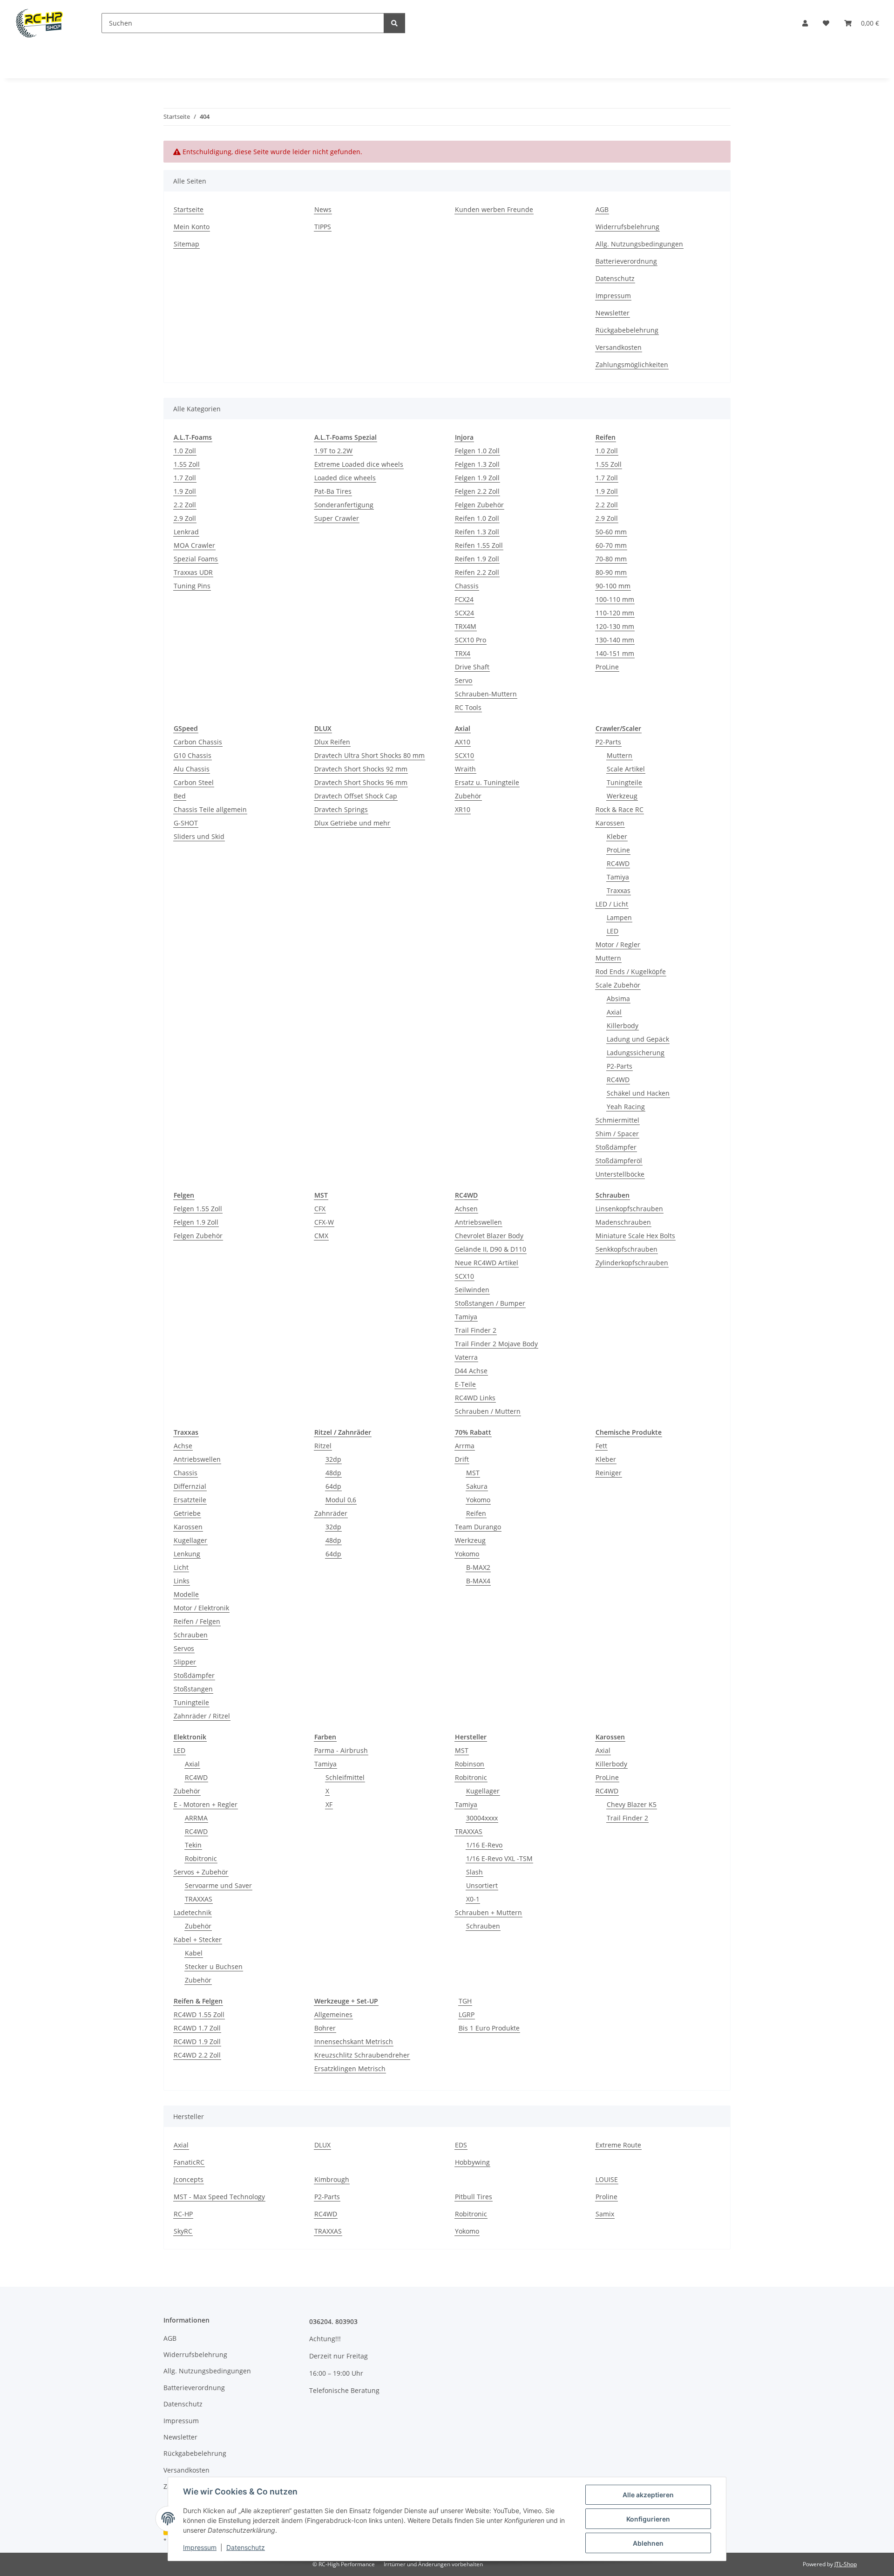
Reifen (476, 1513)
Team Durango (478, 1527)
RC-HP (183, 2214)
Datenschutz (246, 2547)
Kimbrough (332, 2179)
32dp (333, 1459)
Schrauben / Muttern (488, 1411)
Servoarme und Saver (218, 1885)
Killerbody (623, 1026)
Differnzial (190, 1486)
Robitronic (201, 1858)
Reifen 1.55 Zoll (479, 545)
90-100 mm (613, 586)
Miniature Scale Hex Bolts (635, 1236)
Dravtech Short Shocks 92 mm (361, 769)
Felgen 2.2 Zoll (477, 491)
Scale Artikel (626, 769)
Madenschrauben (623, 1222)
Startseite (189, 209)
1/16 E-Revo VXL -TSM (499, 1858)
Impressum (200, 2547)
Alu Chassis (192, 769)
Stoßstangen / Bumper (490, 1303)
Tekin (193, 1845)
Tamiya (618, 877)
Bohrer (325, 2028)
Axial (614, 1012)
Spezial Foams (196, 559)
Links (182, 1581)
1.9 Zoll (185, 491)
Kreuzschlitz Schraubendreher (362, 2055)
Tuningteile (624, 782)
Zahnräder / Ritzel (202, 1716)
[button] (805, 23)
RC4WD (618, 863)
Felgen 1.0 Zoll (477, 451)
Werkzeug (622, 796)
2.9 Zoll (185, 518)
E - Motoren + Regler (206, 1804)
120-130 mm (615, 626)
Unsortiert (482, 1885)
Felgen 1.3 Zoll (477, 464)
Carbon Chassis (198, 742)
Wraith (465, 769)
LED (613, 931)
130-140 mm (615, 640)
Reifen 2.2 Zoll (477, 572)
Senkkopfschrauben (626, 1249)
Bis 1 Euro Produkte (489, 2028)
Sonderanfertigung (344, 505)
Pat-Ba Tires (333, 491)
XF (329, 1804)
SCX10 (464, 755)
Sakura (477, 1486)
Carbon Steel (194, 782)
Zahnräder (331, 1513)
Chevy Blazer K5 (632, 1804)
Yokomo (478, 1500)
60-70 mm (611, 545)
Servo (464, 680)
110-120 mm (615, 613)
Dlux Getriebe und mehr (352, 823)
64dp (333, 1486)
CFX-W (324, 1222)
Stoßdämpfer (616, 1147)
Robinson (470, 1764)
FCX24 (464, 599)
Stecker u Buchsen (214, 1966)
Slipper (185, 1662)
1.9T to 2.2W (333, 451)
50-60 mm (611, 532)
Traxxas (619, 890)
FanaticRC (189, 2162)
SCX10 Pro (471, 640)
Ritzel (323, 1446)
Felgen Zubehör (479, 505)
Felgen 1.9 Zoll (477, 478)
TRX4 (463, 653)
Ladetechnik (193, 1912)
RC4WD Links (475, 1398)
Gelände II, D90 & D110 (491, 1249)
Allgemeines (333, 2014)
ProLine (607, 667)
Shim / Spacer (617, 1134)
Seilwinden (472, 1290)
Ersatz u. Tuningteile (487, 782)
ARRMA (196, 1818)
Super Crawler (337, 518)
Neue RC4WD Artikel (487, 1263)
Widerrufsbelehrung (627, 227)
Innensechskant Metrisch (354, 2041)
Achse (183, 1446)
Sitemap (186, 244)
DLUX (322, 2145)
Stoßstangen (193, 1689)
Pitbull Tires (474, 2197)
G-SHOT (186, 823)
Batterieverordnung (626, 261)
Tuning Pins (192, 586)
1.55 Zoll (187, 464)
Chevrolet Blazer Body (489, 1236)
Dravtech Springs (341, 809)
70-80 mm (611, 559)
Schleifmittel (345, 1777)
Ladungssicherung (636, 1053)
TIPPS (323, 227)
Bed (180, 796)
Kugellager (190, 1540)
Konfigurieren (648, 2519)
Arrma (465, 1446)
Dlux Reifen (332, 742)
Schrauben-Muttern (486, 694)
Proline (606, 2197)
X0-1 (473, 1899)
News (323, 209)
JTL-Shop (846, 2564)
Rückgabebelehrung (627, 330)
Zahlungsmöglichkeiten (632, 365)
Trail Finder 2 (476, 1330)
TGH (465, 2001)
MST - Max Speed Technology (219, 2197)
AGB (602, 209)
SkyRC (183, 2231)
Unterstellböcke (620, 1174)
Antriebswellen (478, 1222)
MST (473, 1473)
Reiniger (609, 1473)
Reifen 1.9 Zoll (477, 559)
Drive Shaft (472, 667)
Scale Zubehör (618, 985)
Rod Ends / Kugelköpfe (631, 971)
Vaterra (466, 1357)
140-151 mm (615, 653)
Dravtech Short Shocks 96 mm (361, 782)
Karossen (610, 823)
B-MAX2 (478, 1567)
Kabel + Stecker (198, 1939)
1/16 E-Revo (484, 1845)
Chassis (467, 586)
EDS (461, 2145)
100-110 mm (615, 599)
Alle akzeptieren (648, 2495)
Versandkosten (619, 347)
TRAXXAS (199, 1899)
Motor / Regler (618, 944)
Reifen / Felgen (197, 1621)
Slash (474, 1872)
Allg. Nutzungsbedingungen (639, 244)
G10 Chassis (193, 755)
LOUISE (607, 2179)
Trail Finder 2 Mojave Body (496, 1344)
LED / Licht (612, 904)
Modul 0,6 (341, 1500)
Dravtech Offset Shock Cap (356, 796)
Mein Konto (192, 227)
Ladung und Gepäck (638, 1039)
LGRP (467, 2014)
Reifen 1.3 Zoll (477, 532)
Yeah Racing (626, 1107)
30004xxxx (482, 1818)
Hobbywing (472, 2162)
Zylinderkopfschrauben (632, 1263)
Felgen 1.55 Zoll (198, 1209)
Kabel (194, 1953)
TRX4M (466, 626)
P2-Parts (608, 742)
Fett (601, 1446)
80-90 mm (611, 572)
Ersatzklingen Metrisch (350, 2068)
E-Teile (465, 1384)
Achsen (466, 1209)
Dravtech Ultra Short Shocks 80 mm (369, 755)
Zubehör (468, 796)
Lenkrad (186, 532)
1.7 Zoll (185, 478)
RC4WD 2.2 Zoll (197, 2055)
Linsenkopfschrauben (629, 1209)
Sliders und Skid (199, 836)
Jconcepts (189, 2179)
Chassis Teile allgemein (210, 809)
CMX (321, 1236)
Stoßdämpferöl (619, 1161)
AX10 (463, 742)
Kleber (617, 836)
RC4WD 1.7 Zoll (197, 2028)
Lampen (619, 917)
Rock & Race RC (620, 809)
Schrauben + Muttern (488, 1912)
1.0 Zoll (185, 451)
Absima (618, 998)
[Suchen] (394, 23)
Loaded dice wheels (345, 478)
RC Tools (468, 707)
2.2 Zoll (185, 505)
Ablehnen (648, 2543)
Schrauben (191, 1635)
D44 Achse (471, 1371)
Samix (605, 2214)
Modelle (186, 1594)
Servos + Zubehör (201, 1872)
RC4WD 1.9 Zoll (197, 2041)
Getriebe (187, 1513)
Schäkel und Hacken (638, 1093)
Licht (181, 1567)
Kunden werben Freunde (494, 209)
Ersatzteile (190, 1500)
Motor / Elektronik (201, 1608)
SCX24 (464, 613)
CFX (320, 1209)
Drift (462, 1459)
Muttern (620, 755)
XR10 (463, 809)
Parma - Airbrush (341, 1750)
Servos (184, 1648)
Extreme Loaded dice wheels (359, 464)
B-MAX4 (478, 1581)
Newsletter (613, 313)
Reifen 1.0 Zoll (477, 518)
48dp (333, 1473)
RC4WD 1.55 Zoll (199, 2014)
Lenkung (187, 1554)
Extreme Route (618, 2145)
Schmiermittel (617, 1120)
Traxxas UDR (193, 572)
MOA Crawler (194, 545)
